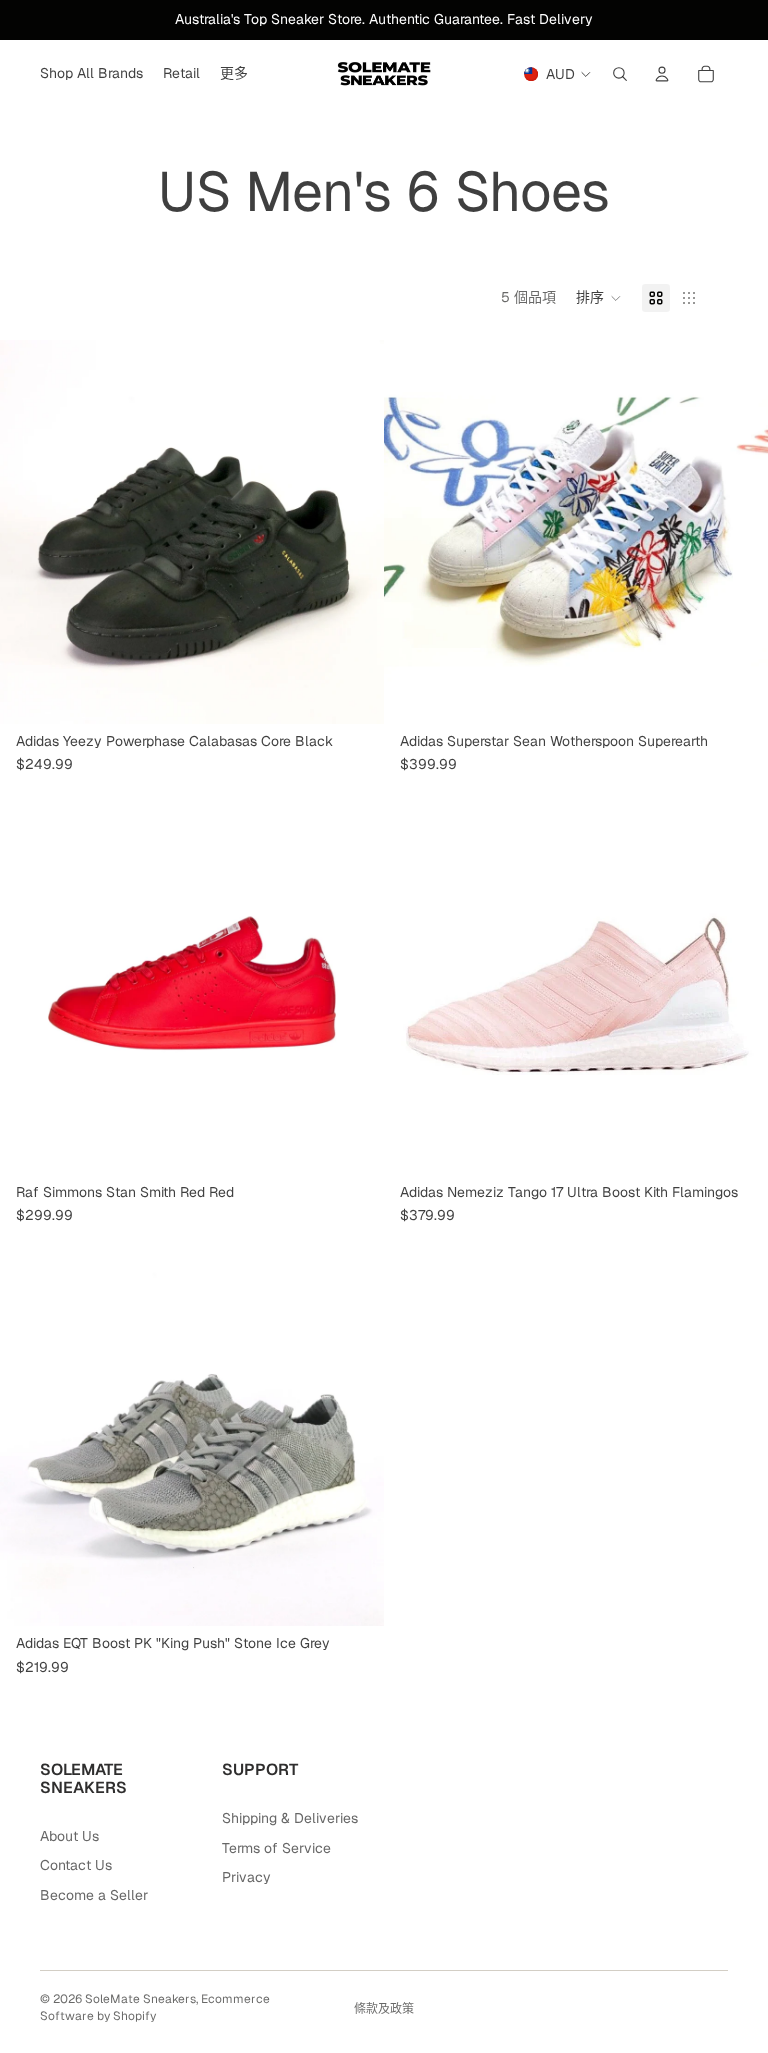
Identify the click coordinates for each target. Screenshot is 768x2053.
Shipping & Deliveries (290, 1818)
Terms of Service (276, 1848)
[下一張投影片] (354, 532)
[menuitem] (234, 74)
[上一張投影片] (30, 532)
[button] (599, 298)
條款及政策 (384, 2009)
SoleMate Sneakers (140, 1999)
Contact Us (76, 1865)
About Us (69, 1836)
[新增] (737, 1144)
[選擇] (353, 693)
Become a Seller (94, 1895)
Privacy (246, 1877)
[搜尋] (620, 74)
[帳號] (662, 74)
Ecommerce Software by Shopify (155, 2007)
